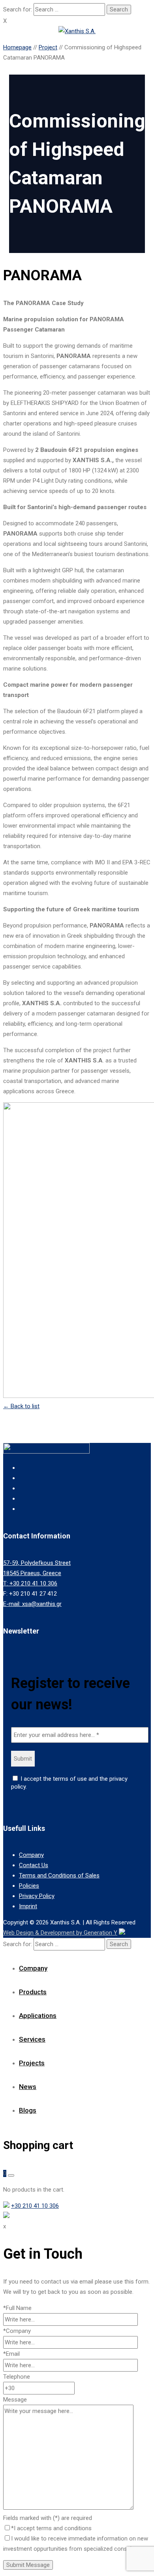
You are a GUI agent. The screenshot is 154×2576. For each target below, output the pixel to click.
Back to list (21, 1406)
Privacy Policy (37, 1896)
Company (31, 1855)
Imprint (28, 1906)
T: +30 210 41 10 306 (30, 1583)
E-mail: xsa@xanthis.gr (32, 1604)
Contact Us (34, 1865)
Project (48, 47)
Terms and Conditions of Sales (59, 1875)
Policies (29, 1886)
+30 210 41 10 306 (35, 2206)
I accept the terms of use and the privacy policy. (69, 1783)
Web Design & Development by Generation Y (60, 1933)
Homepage (17, 47)
